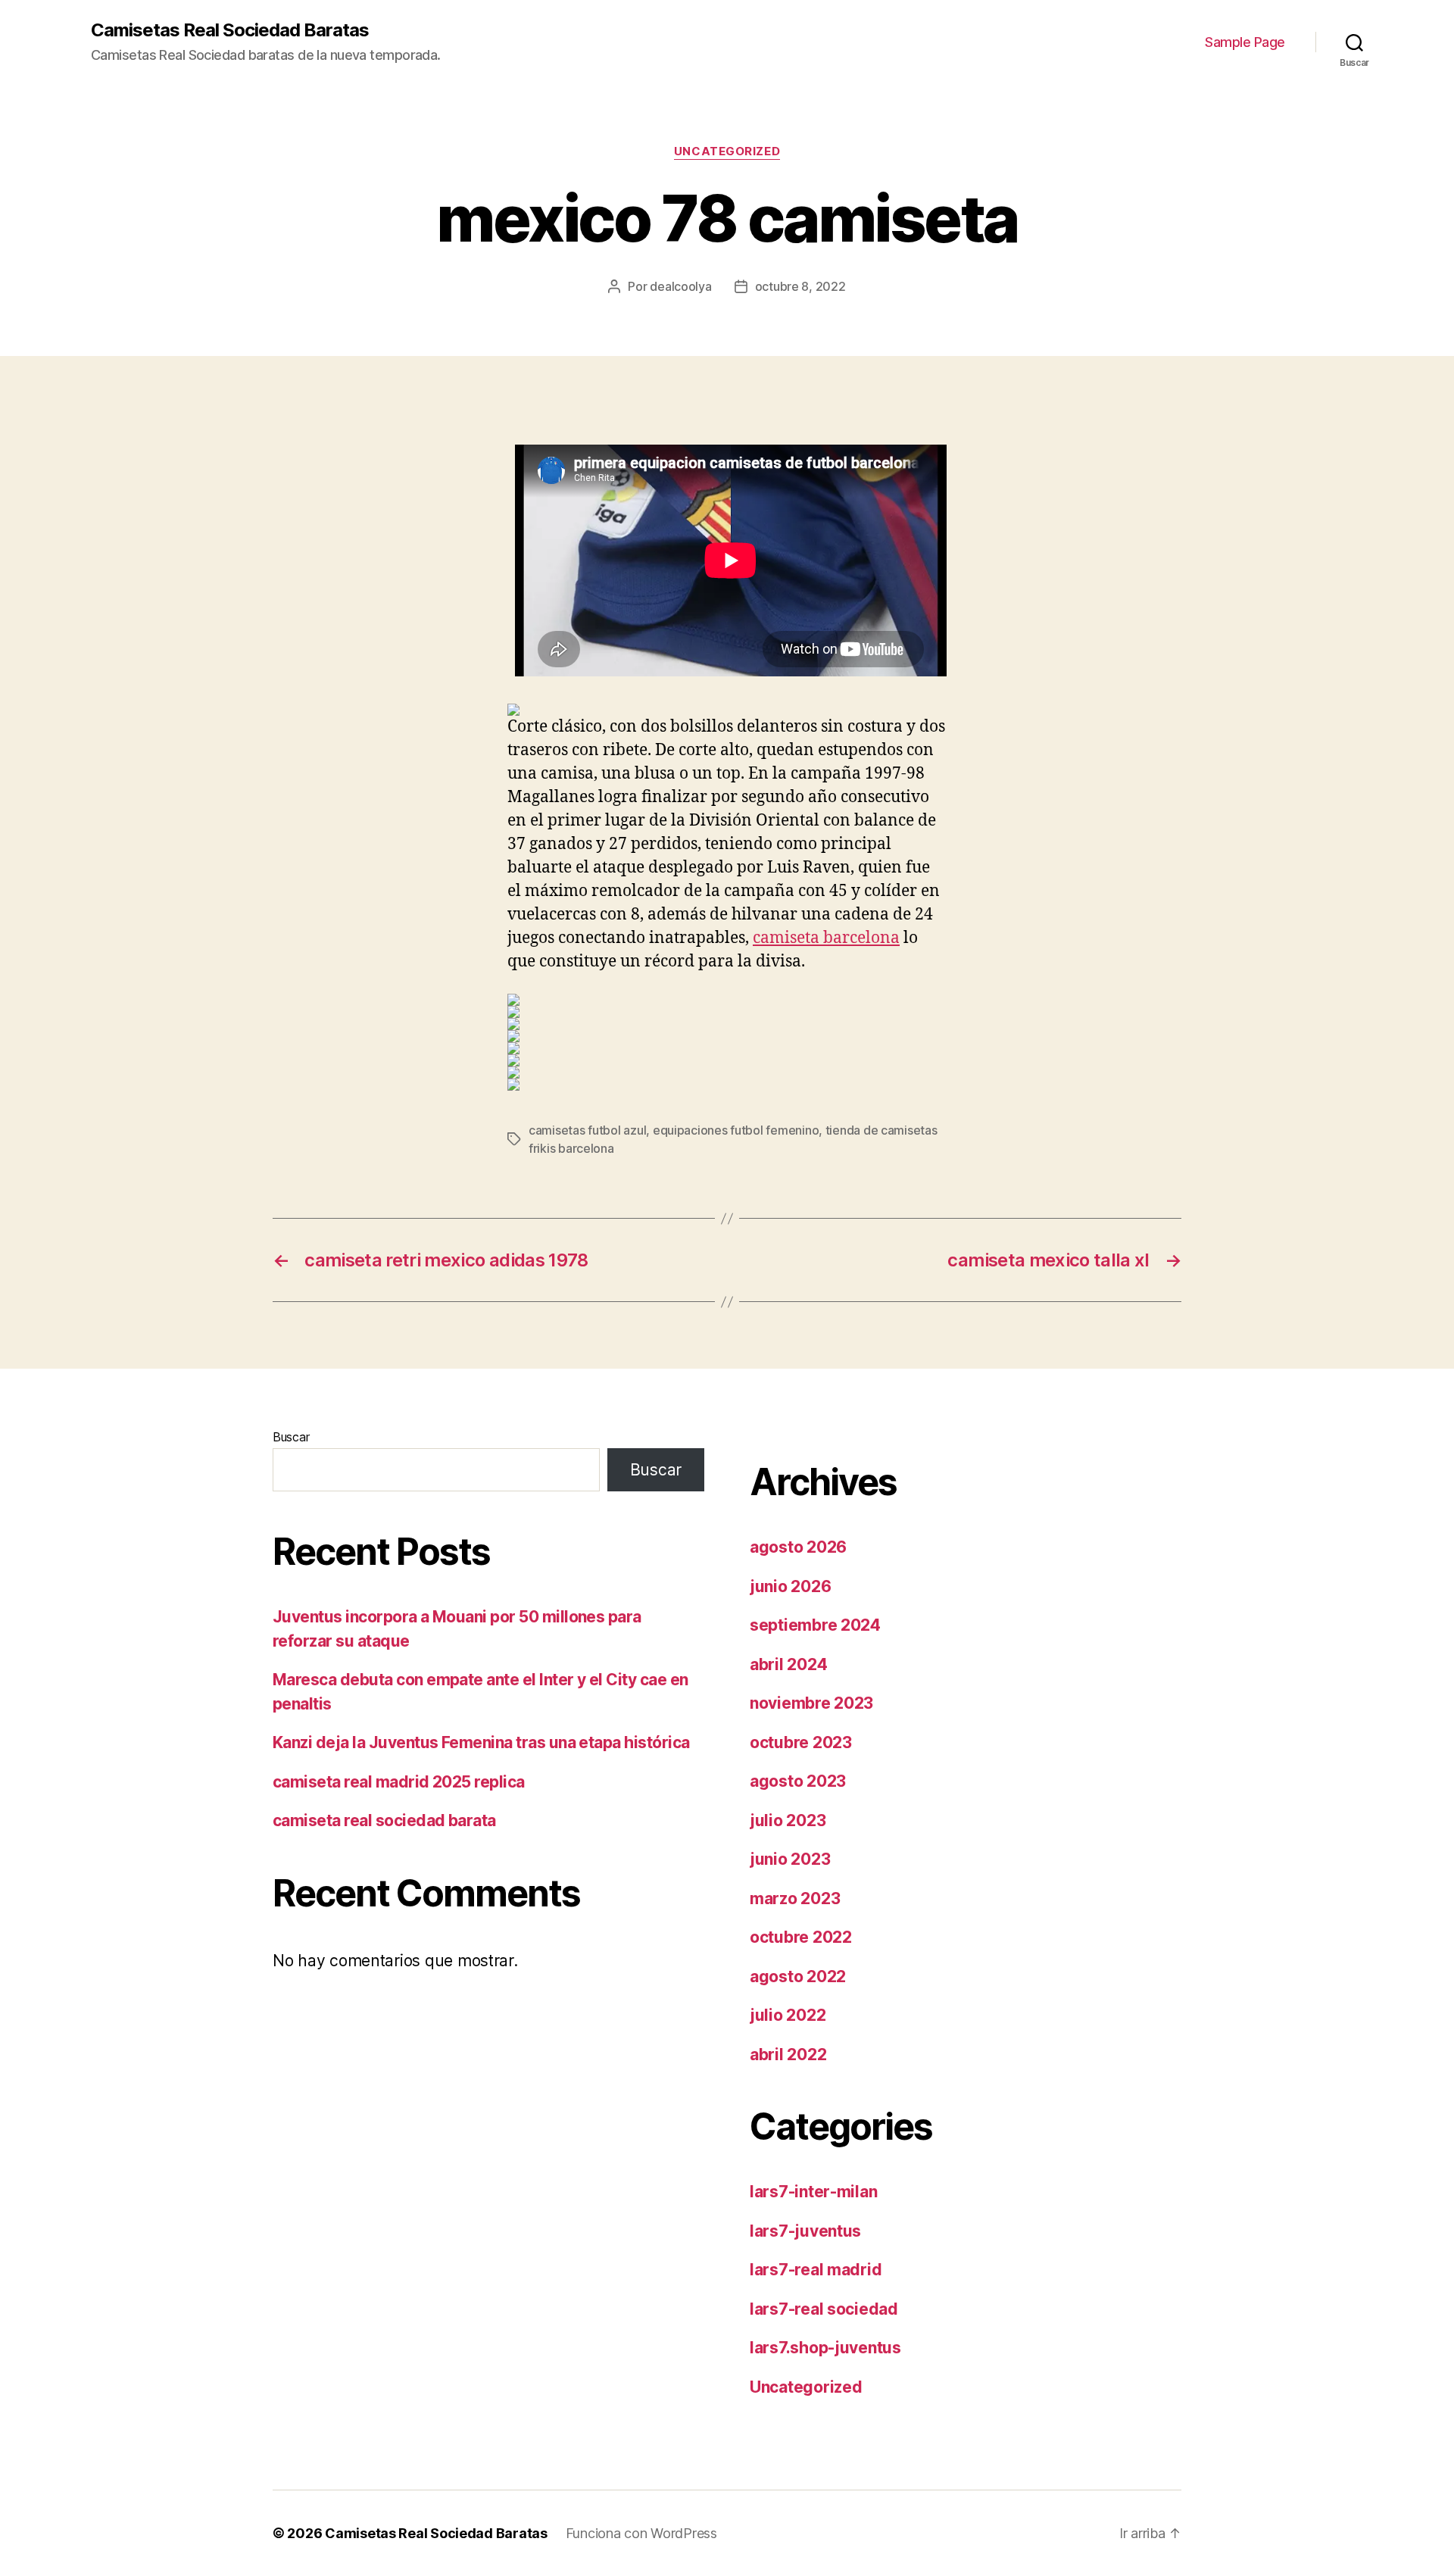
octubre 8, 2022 (800, 286)
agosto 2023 (798, 1781)
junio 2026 (790, 1586)
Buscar (291, 1437)
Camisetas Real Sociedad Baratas (230, 30)
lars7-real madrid (816, 2270)
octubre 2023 (801, 1742)
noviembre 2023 (811, 1703)
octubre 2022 (801, 1937)
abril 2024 (788, 1664)
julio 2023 (788, 1820)
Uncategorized (727, 151)
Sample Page (1245, 42)
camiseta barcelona (826, 938)
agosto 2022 (798, 1976)
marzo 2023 (795, 1898)
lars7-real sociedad (824, 2309)
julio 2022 (788, 2015)
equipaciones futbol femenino (736, 1130)
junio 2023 (790, 1859)
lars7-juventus (805, 2231)
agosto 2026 (798, 1547)
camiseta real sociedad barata (384, 1820)
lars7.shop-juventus (825, 2348)
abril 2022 (788, 2055)
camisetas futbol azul (587, 1130)
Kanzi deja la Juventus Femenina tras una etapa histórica (481, 1742)
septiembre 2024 (815, 1625)
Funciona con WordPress (641, 2533)
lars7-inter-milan (813, 2192)
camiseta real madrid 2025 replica (399, 1782)
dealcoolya (680, 286)
